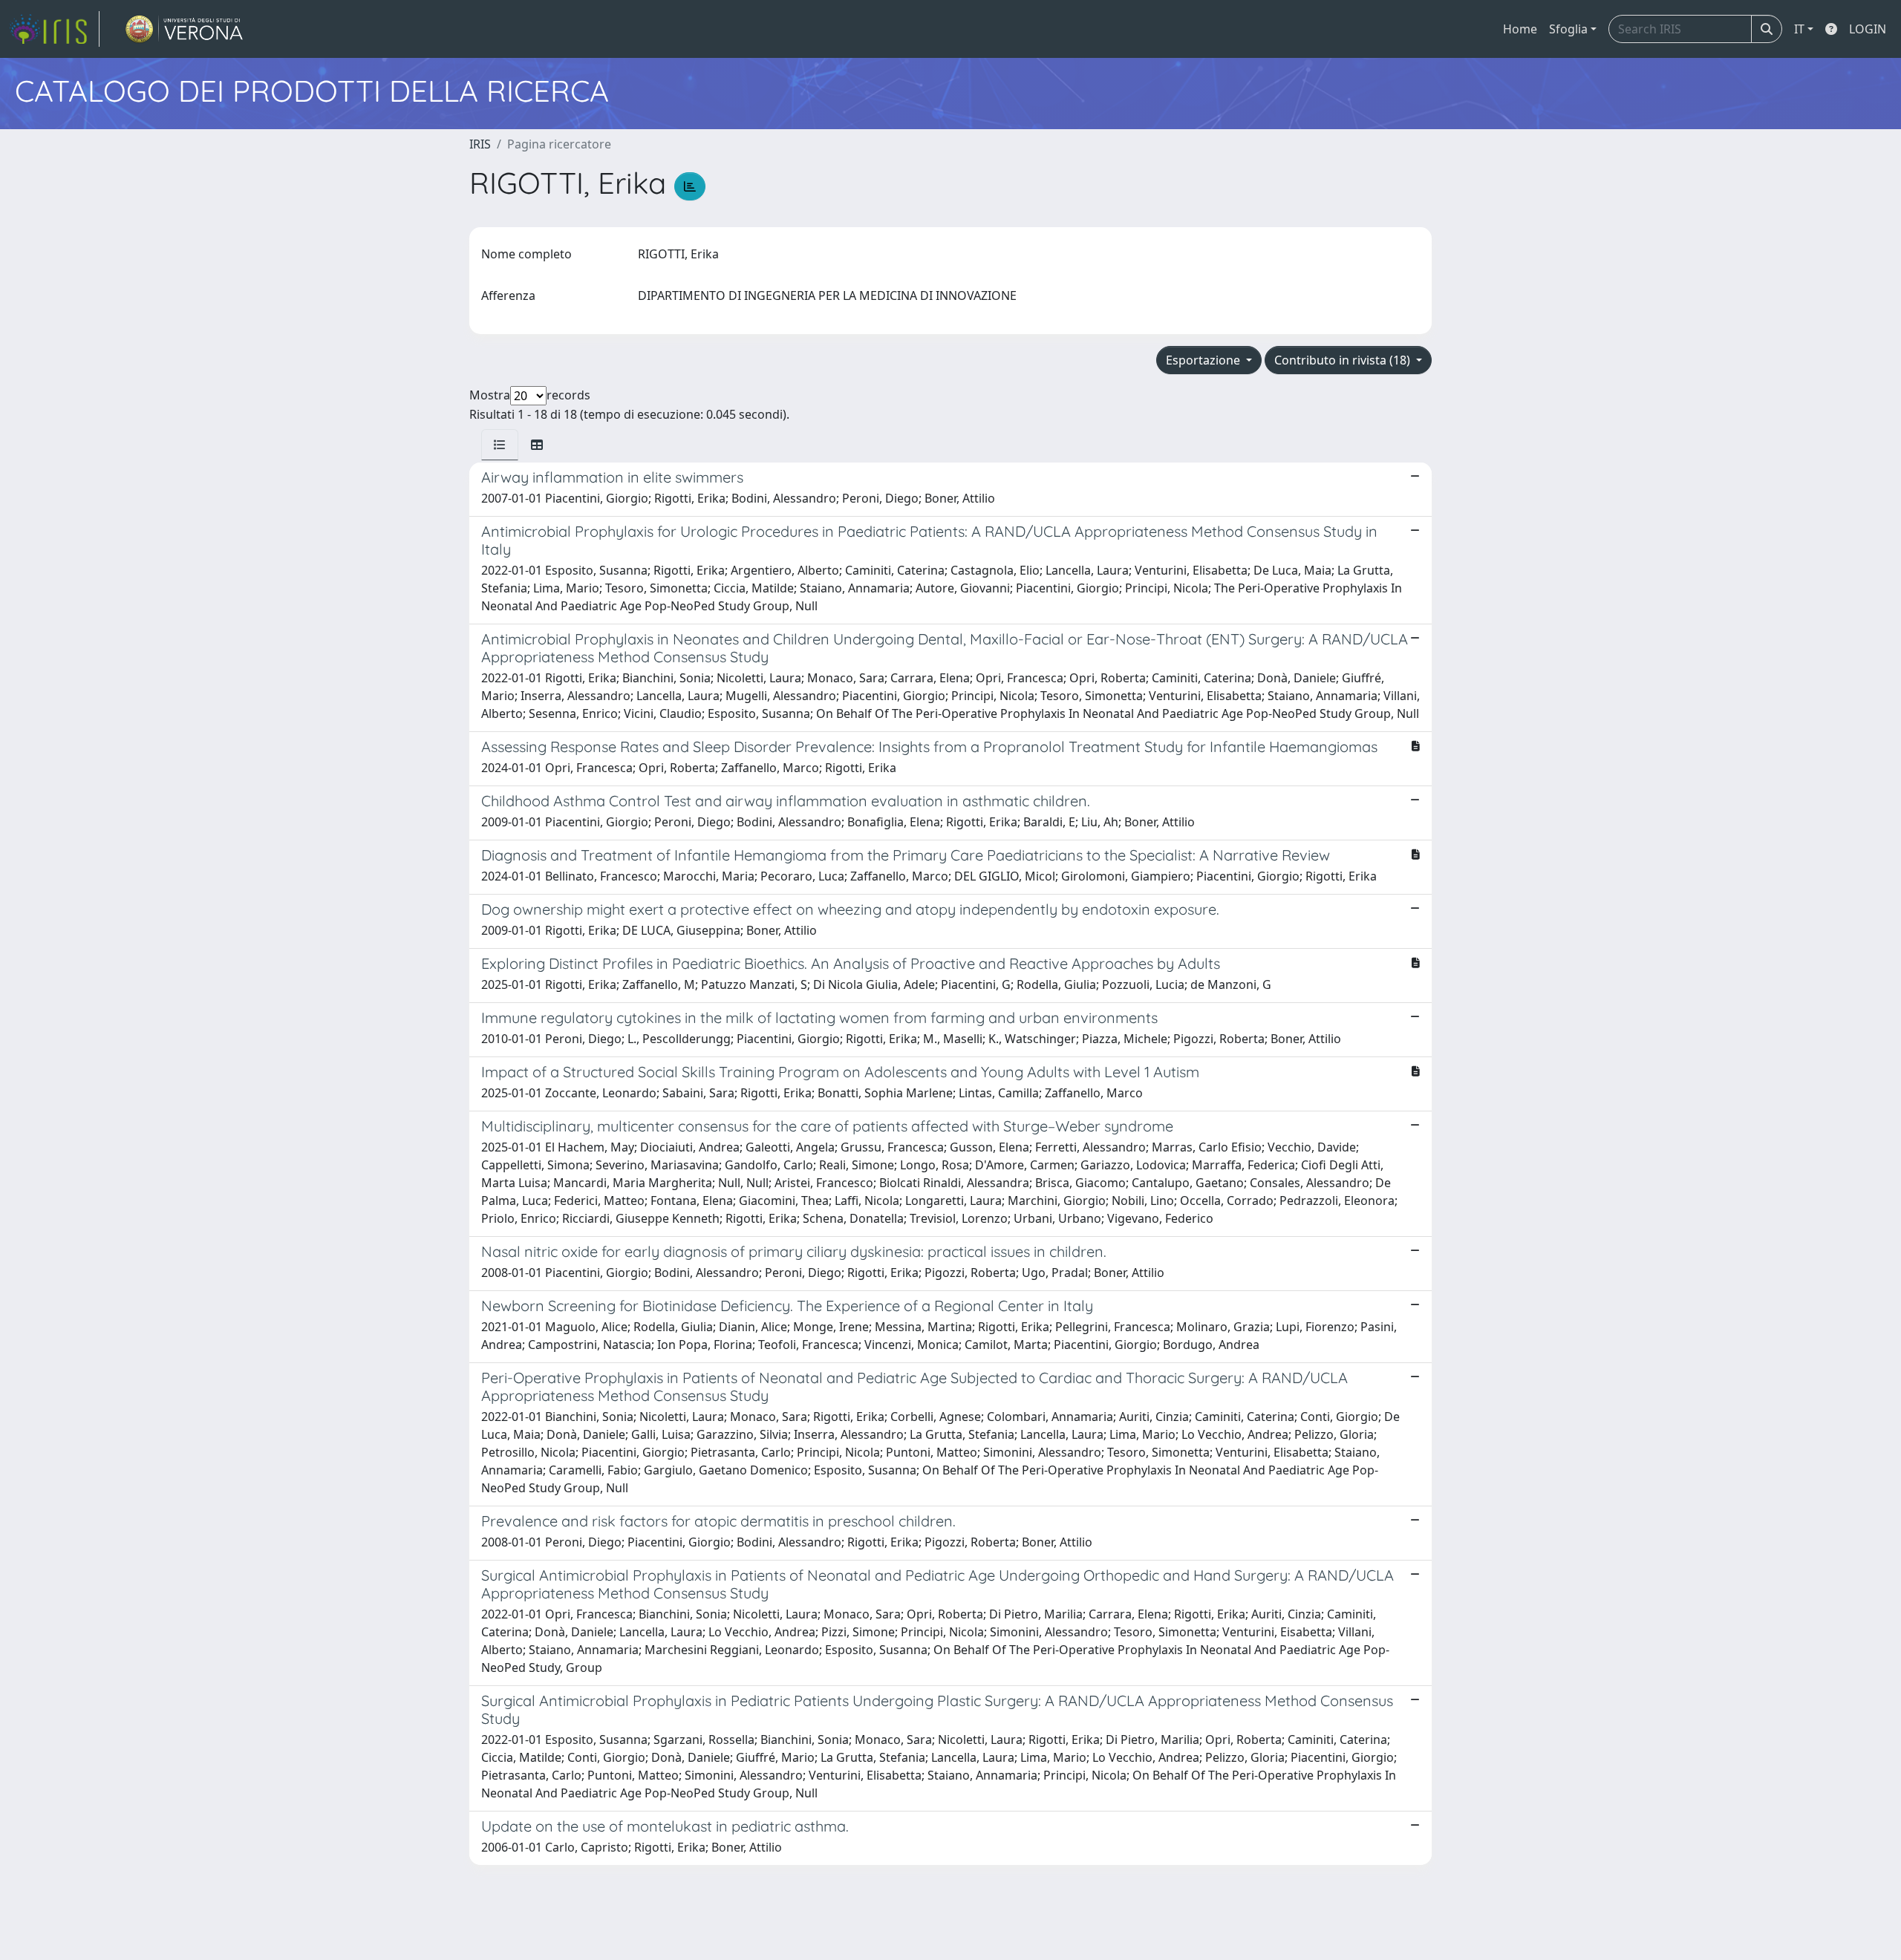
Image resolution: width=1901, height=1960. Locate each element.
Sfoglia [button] (1568, 29)
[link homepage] (54, 29)
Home (1520, 29)
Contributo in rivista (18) (1344, 360)
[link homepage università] (185, 29)
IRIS (480, 144)
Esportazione (1204, 360)
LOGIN (1868, 29)
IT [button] (1799, 29)
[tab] (500, 445)
